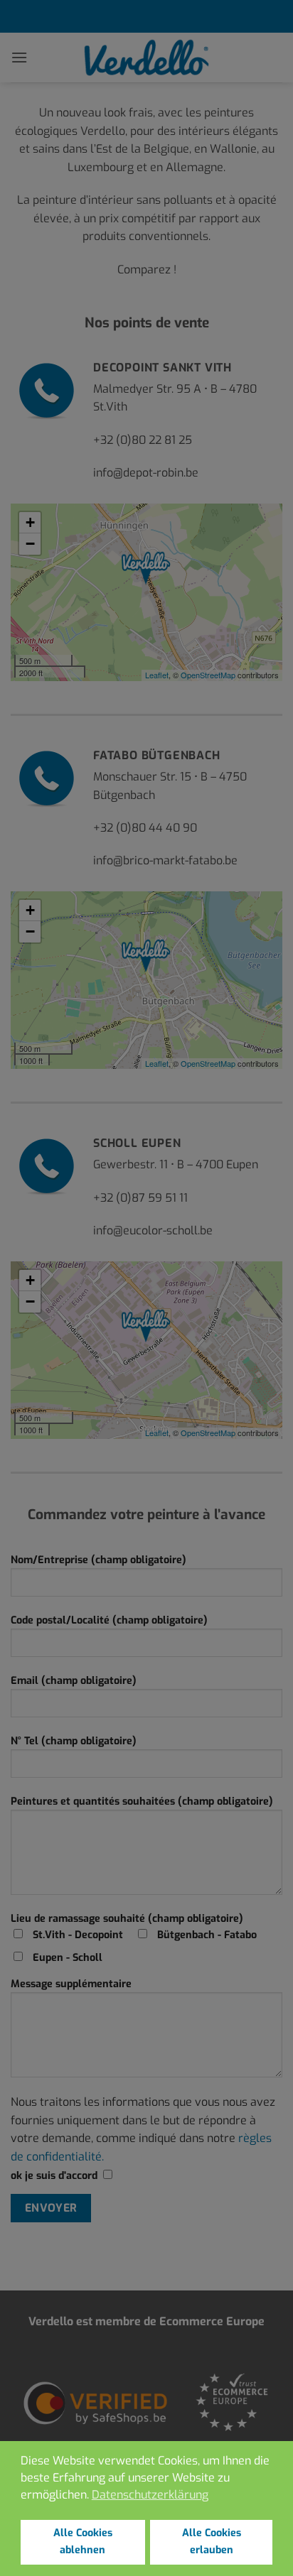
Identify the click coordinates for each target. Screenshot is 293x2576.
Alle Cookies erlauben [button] (212, 2542)
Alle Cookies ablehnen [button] (83, 2542)
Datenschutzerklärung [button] (150, 2495)
